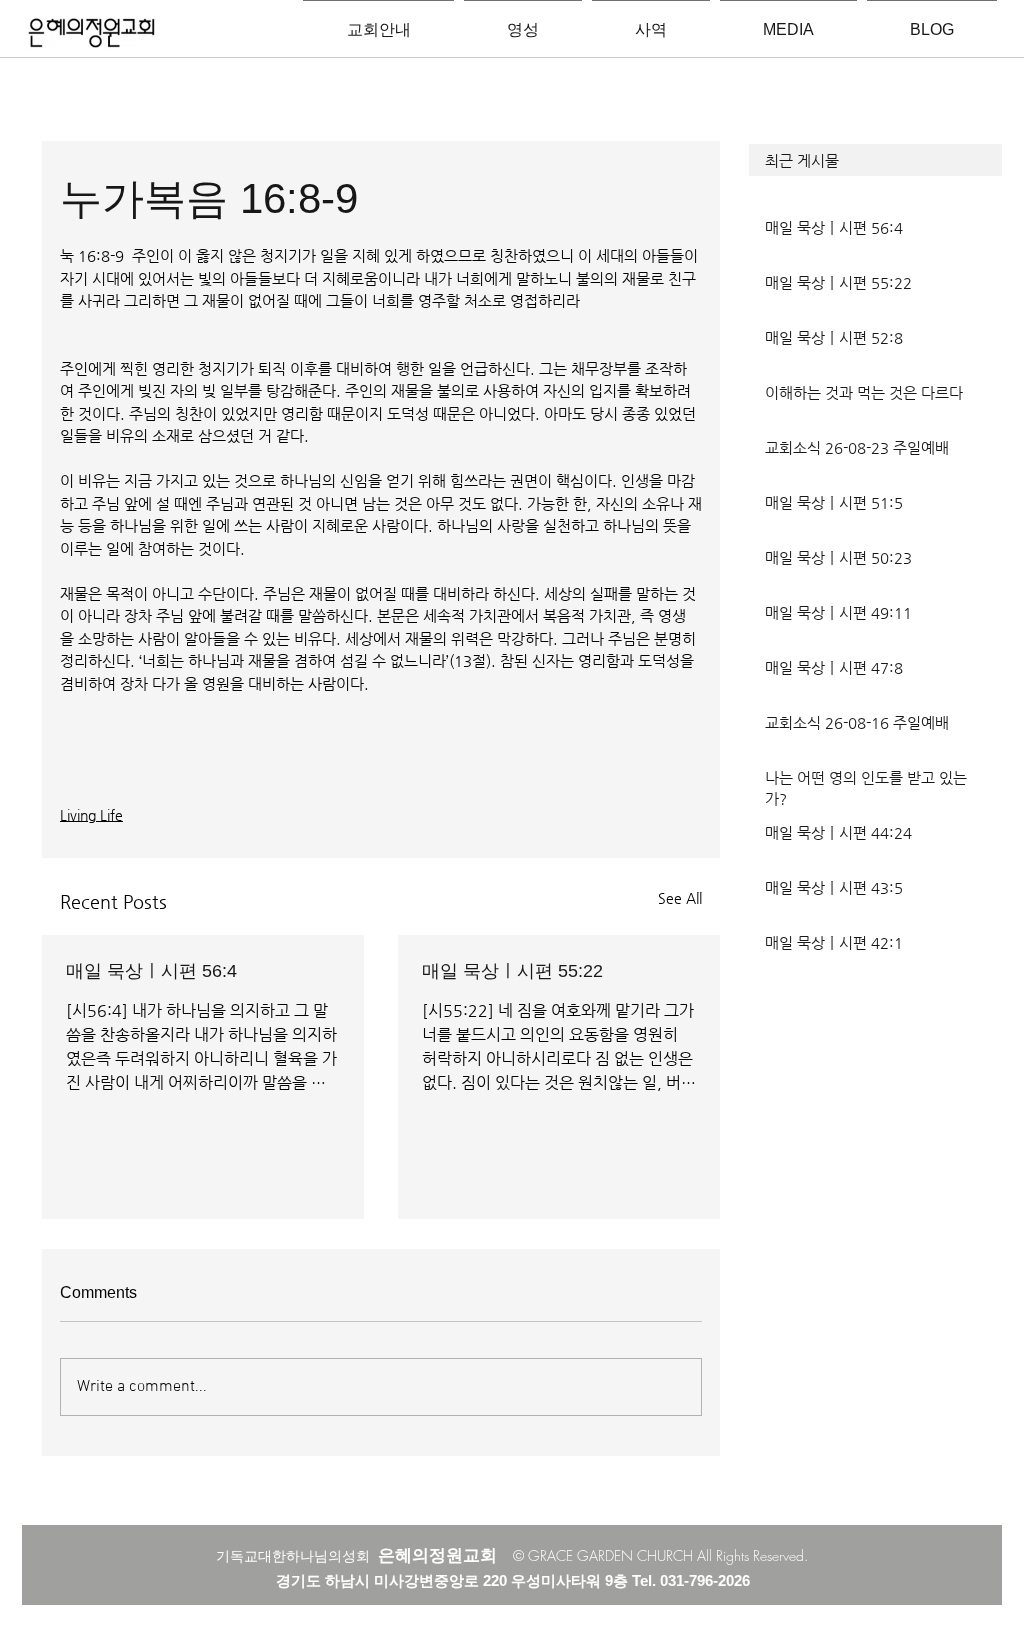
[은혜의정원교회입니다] (91, 34)
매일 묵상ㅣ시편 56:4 (151, 971)
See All (680, 898)
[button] (875, 160)
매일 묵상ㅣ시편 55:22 (512, 971)
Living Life (91, 815)
